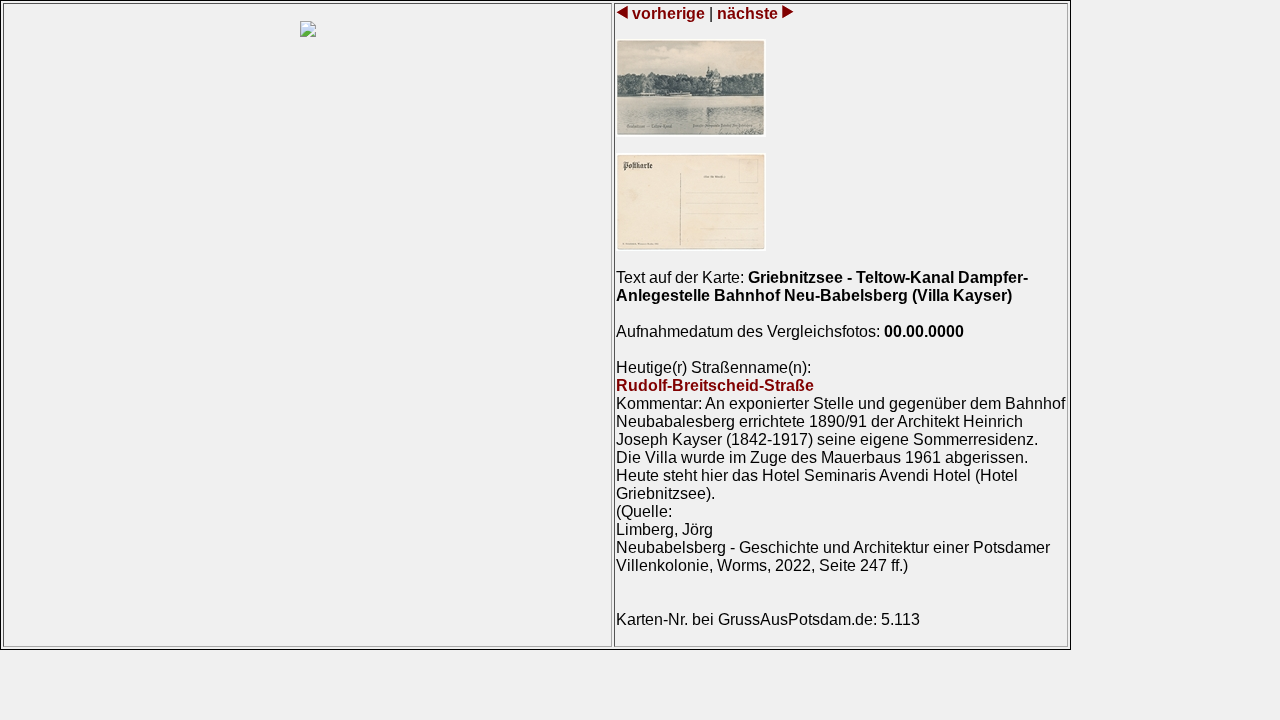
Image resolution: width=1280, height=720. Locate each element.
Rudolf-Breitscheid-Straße (715, 385)
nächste (747, 13)
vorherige (668, 13)
